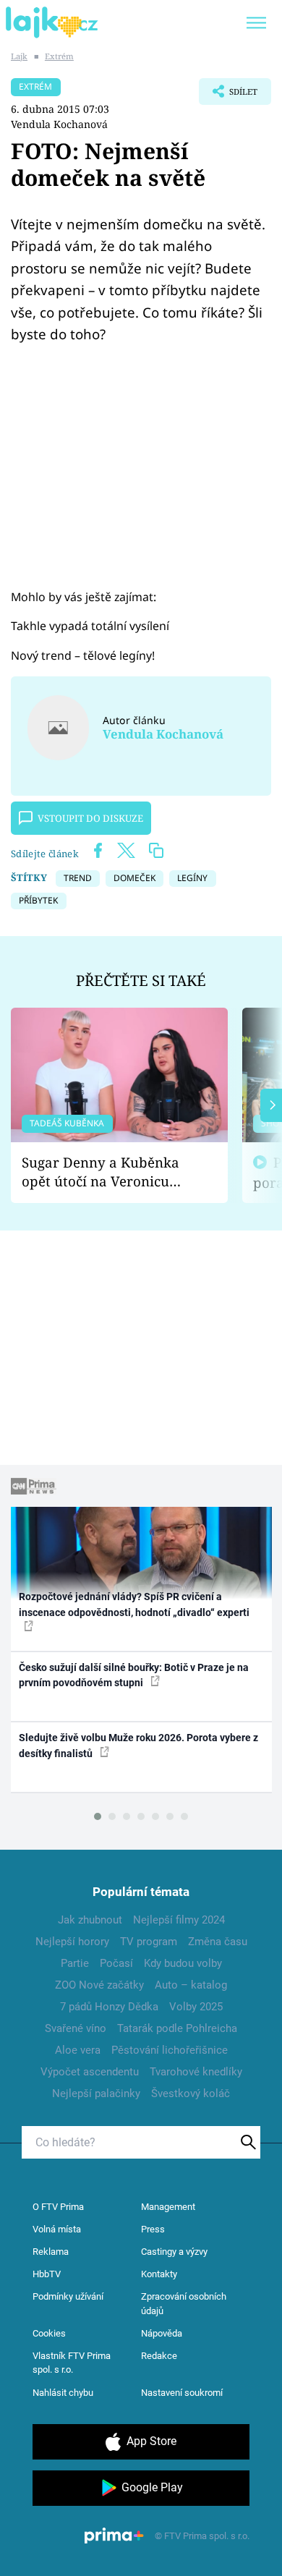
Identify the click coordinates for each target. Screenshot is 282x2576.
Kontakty (159, 2274)
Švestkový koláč (191, 2093)
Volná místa (57, 2229)
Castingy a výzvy (174, 2252)
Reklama (51, 2252)
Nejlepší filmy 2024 (179, 1920)
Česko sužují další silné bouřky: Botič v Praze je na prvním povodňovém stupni (134, 1675)
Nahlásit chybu (63, 2393)
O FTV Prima (58, 2207)
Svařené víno (76, 2028)
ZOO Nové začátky (99, 1985)
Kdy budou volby (183, 1963)
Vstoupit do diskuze (90, 818)
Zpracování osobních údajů (184, 2304)
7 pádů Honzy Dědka (109, 2007)
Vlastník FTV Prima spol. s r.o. (72, 2363)
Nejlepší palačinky (96, 2093)
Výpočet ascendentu (90, 2072)
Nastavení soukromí (182, 2393)
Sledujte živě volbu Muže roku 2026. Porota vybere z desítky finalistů (138, 1745)
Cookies (49, 2333)
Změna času (218, 1942)
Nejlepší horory (72, 1942)
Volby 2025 (196, 2007)
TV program (149, 1942)
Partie (75, 1963)
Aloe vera (78, 2050)
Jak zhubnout (90, 1920)
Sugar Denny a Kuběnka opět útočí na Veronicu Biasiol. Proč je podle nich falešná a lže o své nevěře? (108, 1172)
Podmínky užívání (68, 2296)
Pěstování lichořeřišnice (170, 2050)
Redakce (159, 2356)
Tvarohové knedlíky (196, 2072)
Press (153, 2229)
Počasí (116, 1963)
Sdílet (228, 95)
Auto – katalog (191, 1985)
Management (168, 2207)
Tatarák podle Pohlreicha (177, 2028)
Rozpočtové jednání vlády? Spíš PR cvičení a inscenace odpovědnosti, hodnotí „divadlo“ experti (134, 1604)
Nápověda (162, 2333)
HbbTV (47, 2274)
